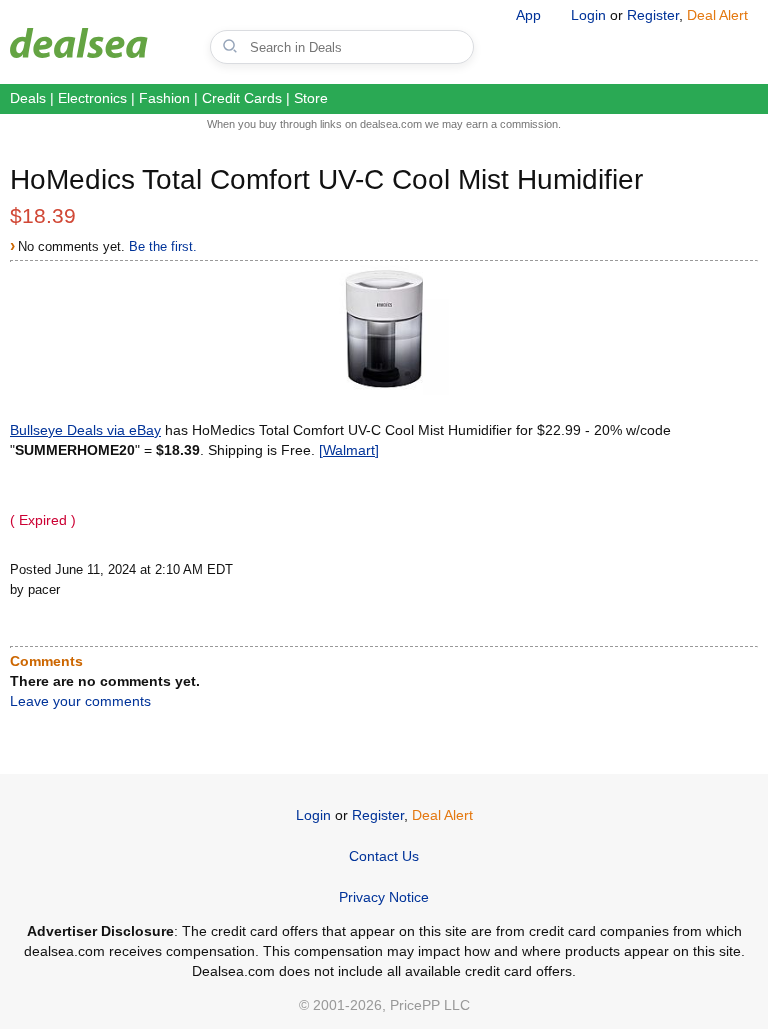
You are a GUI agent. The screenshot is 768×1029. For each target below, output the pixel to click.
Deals (28, 98)
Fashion (164, 98)
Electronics (92, 98)
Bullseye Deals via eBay (85, 430)
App (528, 15)
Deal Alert (717, 15)
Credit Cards (242, 98)
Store (311, 98)
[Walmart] (349, 450)
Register (653, 15)
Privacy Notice (384, 897)
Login (588, 15)
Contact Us (384, 856)
